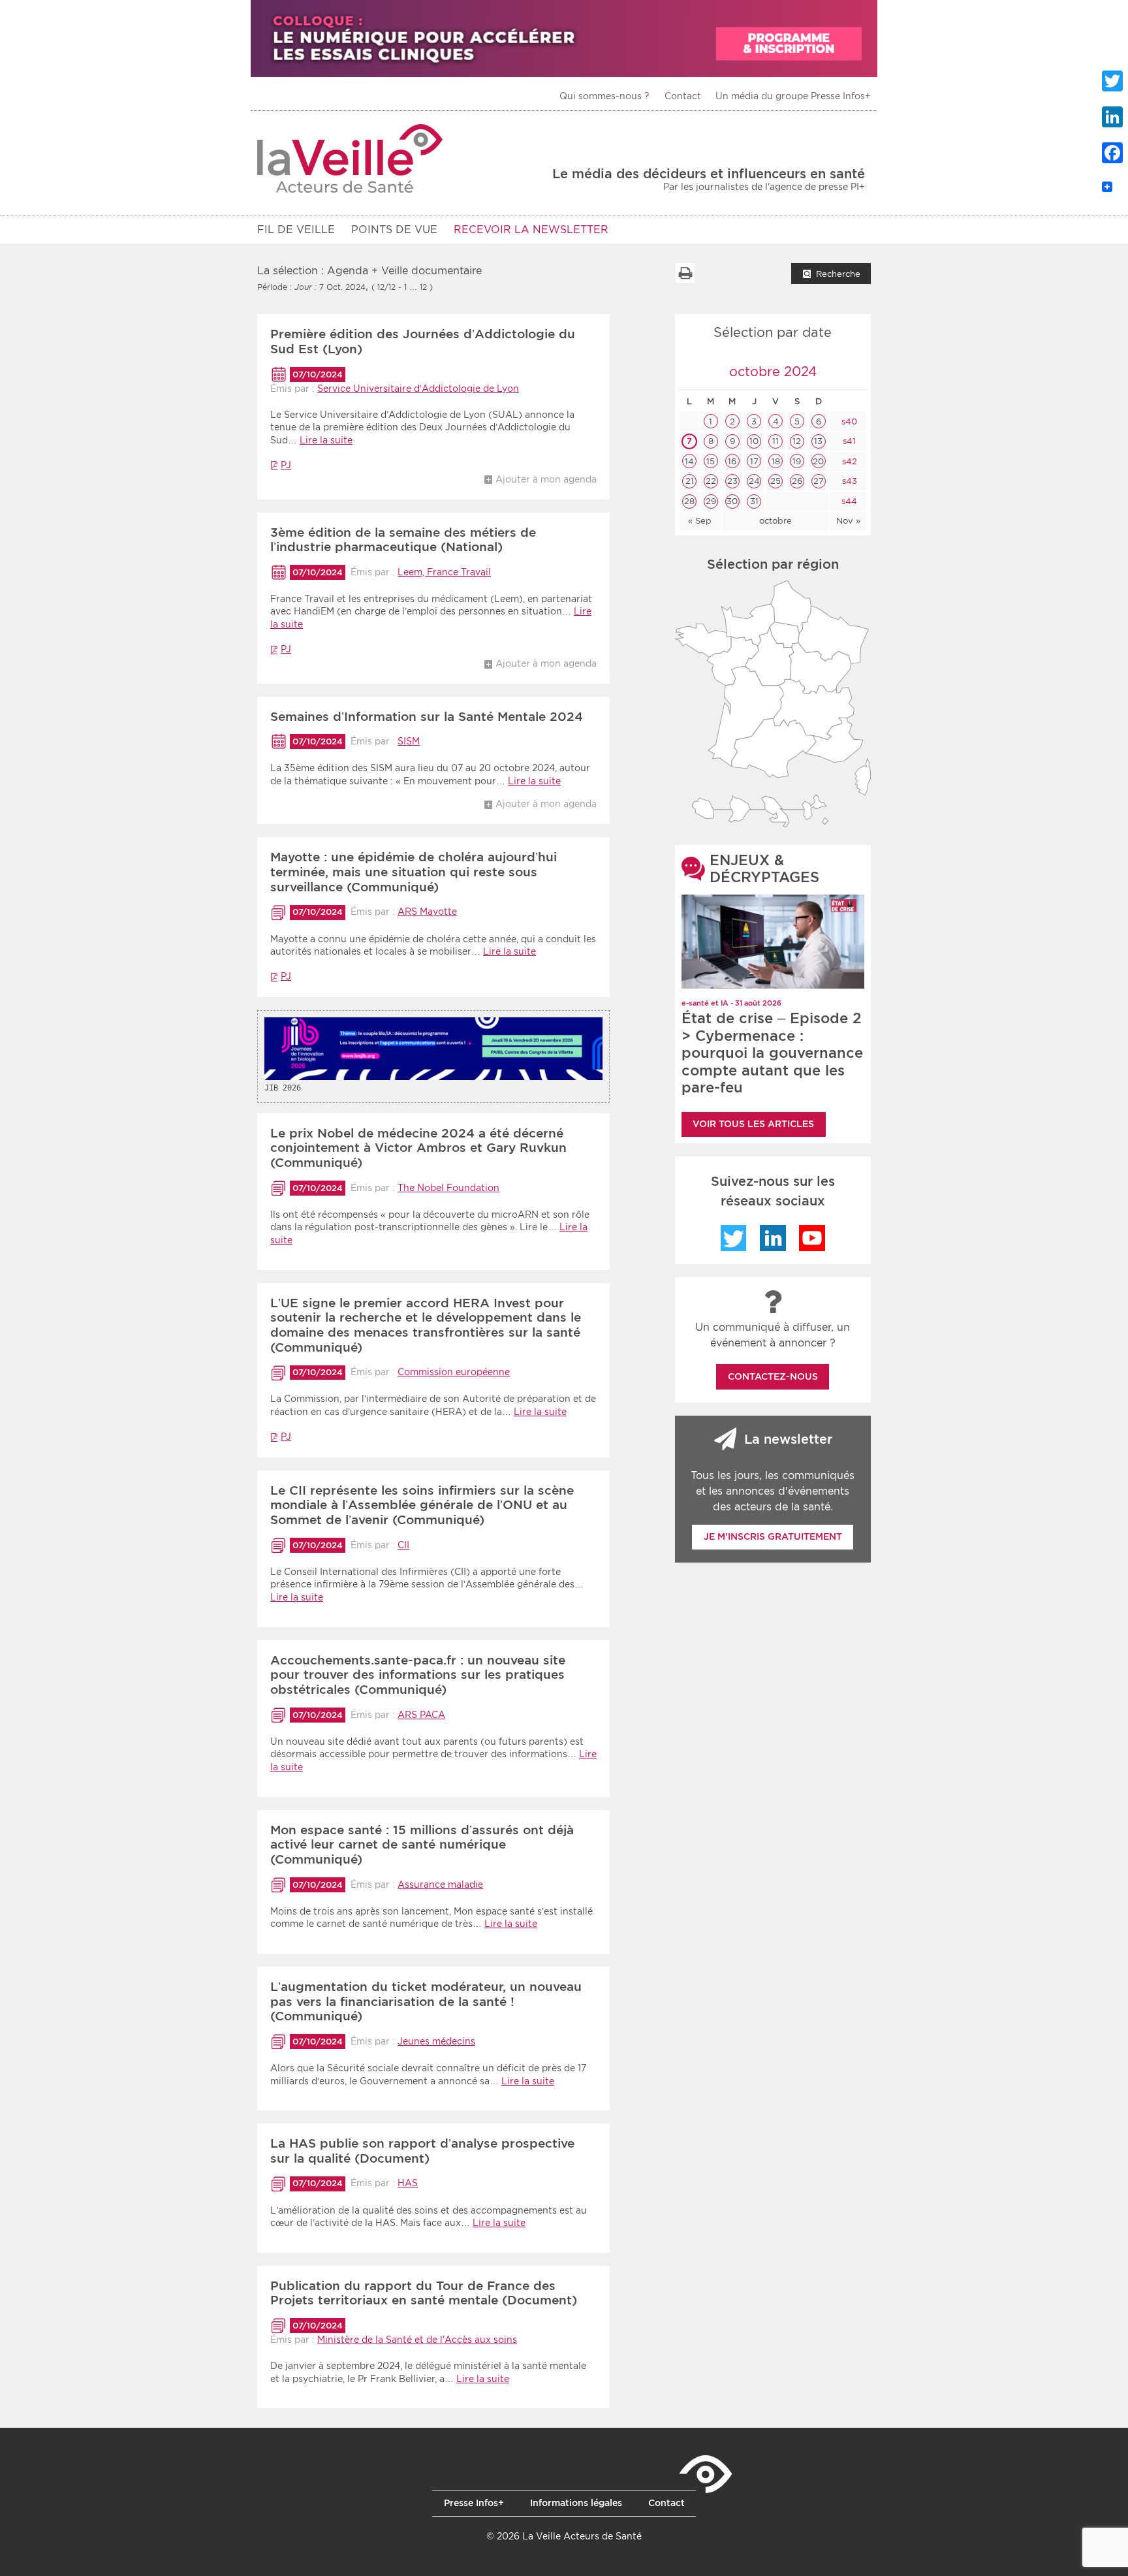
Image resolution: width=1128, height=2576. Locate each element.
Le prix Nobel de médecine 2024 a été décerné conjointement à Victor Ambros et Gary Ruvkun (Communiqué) (418, 1148)
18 (776, 461)
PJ (286, 465)
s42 (848, 461)
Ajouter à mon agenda (546, 479)
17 (754, 461)
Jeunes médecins (436, 2041)
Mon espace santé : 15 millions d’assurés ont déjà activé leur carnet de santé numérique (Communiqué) (422, 1845)
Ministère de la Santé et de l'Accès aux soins (417, 2340)
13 (818, 441)
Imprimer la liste (685, 273)
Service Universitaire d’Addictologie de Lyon (418, 389)
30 (732, 501)
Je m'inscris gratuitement (773, 1536)
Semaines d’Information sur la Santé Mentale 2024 (427, 717)
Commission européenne (454, 1372)
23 (732, 481)
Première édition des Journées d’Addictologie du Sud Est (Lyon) (423, 342)
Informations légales (576, 2503)
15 (711, 461)
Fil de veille (296, 230)
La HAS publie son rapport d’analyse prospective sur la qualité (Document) (422, 2151)
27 (819, 481)
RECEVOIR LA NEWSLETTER (531, 230)
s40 (848, 421)
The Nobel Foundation (448, 1188)
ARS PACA (421, 1715)
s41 (848, 441)
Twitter (734, 1238)
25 (775, 481)
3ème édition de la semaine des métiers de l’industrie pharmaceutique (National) (403, 540)
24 (754, 481)
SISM (409, 741)
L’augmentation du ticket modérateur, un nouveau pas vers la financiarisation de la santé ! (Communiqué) (426, 2002)
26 (797, 481)
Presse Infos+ (474, 2503)
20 (818, 461)
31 (754, 501)
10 (754, 441)
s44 (848, 501)
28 (689, 501)
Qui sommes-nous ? (604, 96)
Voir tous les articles (753, 1124)
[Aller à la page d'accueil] (350, 158)
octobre (775, 521)
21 (690, 481)
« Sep (700, 521)
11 (775, 441)
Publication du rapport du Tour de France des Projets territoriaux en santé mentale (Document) (424, 2293)
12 (797, 441)
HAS (408, 2183)
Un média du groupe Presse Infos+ (793, 96)
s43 (848, 481)
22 (711, 481)
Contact (683, 96)
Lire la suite (326, 440)
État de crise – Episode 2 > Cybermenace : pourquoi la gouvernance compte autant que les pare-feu (772, 1053)
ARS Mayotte (427, 912)
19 (797, 461)
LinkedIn (773, 1238)
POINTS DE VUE (394, 230)
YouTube (812, 1238)
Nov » (848, 521)
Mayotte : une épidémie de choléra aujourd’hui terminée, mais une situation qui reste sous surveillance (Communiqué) (414, 872)
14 (689, 461)
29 (711, 501)
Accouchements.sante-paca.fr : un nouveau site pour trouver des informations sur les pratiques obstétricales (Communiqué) (418, 1675)
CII (403, 1545)
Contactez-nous (773, 1376)
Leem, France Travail (444, 572)
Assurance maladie (440, 1884)
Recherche (838, 274)
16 (732, 461)
